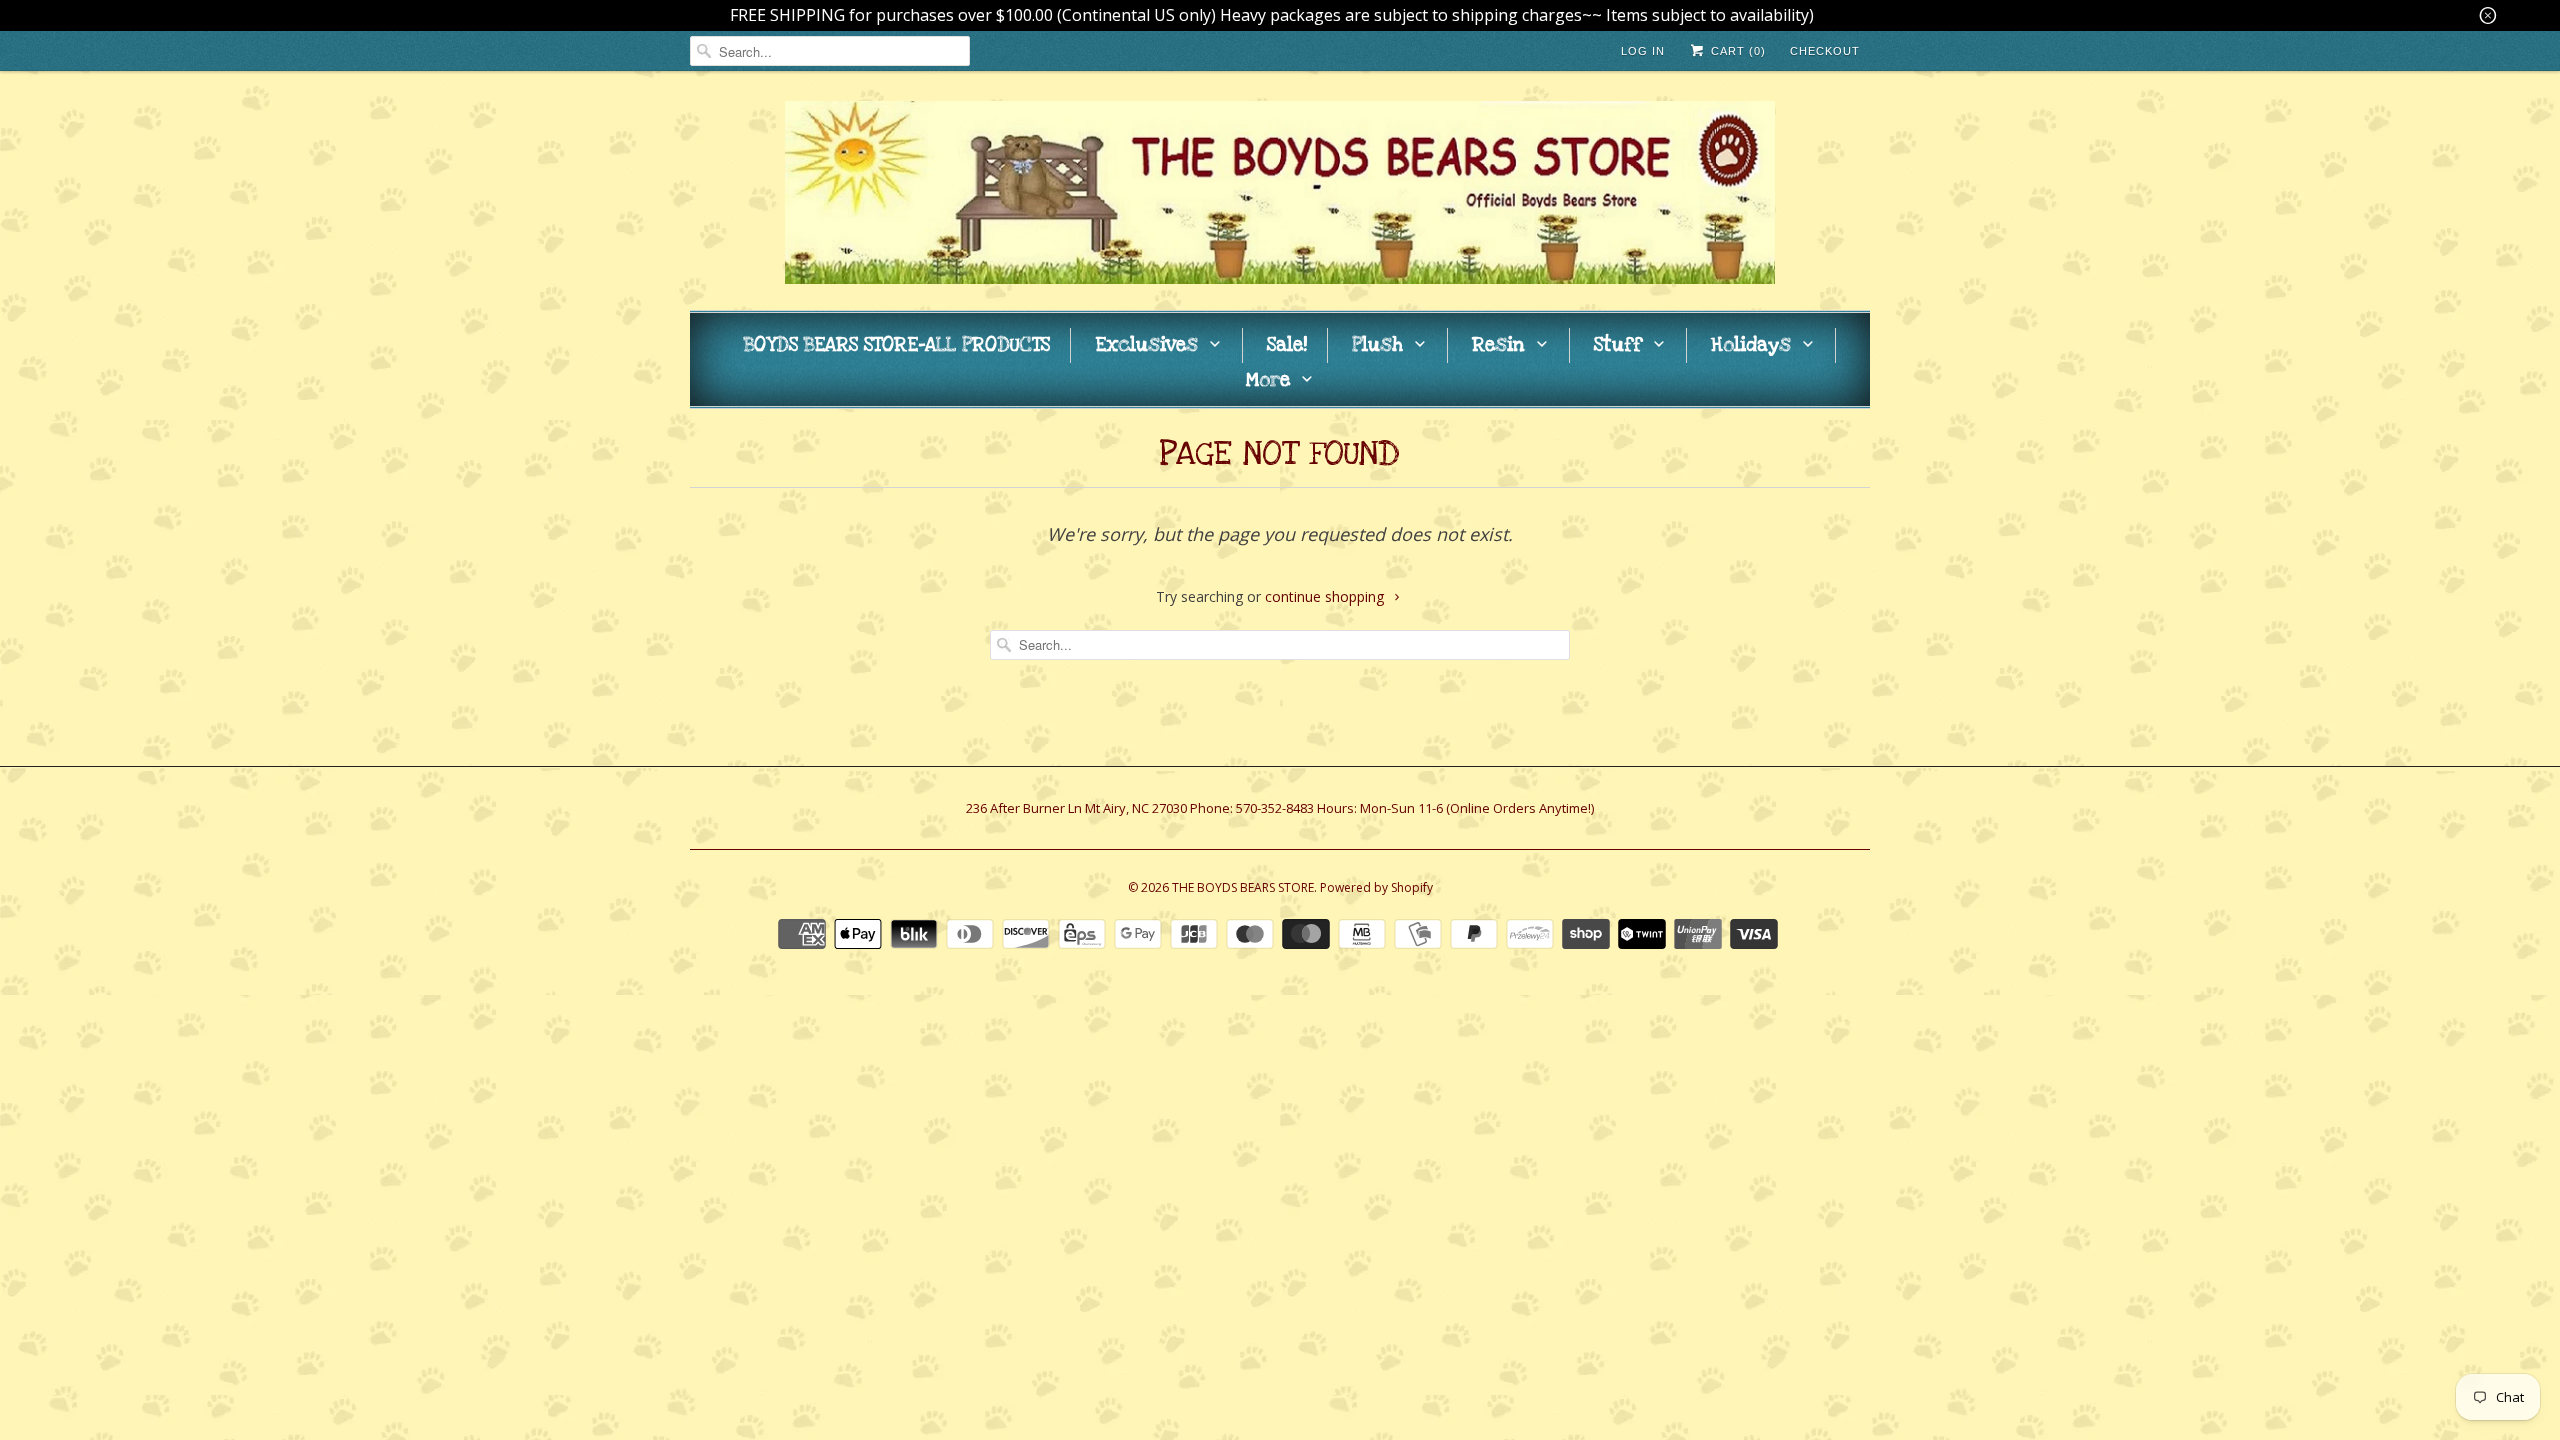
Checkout (1825, 51)
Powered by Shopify (1376, 887)
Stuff (1618, 345)
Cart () (1736, 51)
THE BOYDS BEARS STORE (1243, 887)
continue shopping (1326, 596)
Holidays (1751, 345)
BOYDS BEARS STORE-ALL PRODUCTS (897, 345)
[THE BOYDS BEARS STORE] (1280, 195)
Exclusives (1146, 345)
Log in (1643, 51)
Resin (1498, 345)
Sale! (1287, 345)
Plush (1377, 345)
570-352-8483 (1275, 808)
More (1268, 380)
